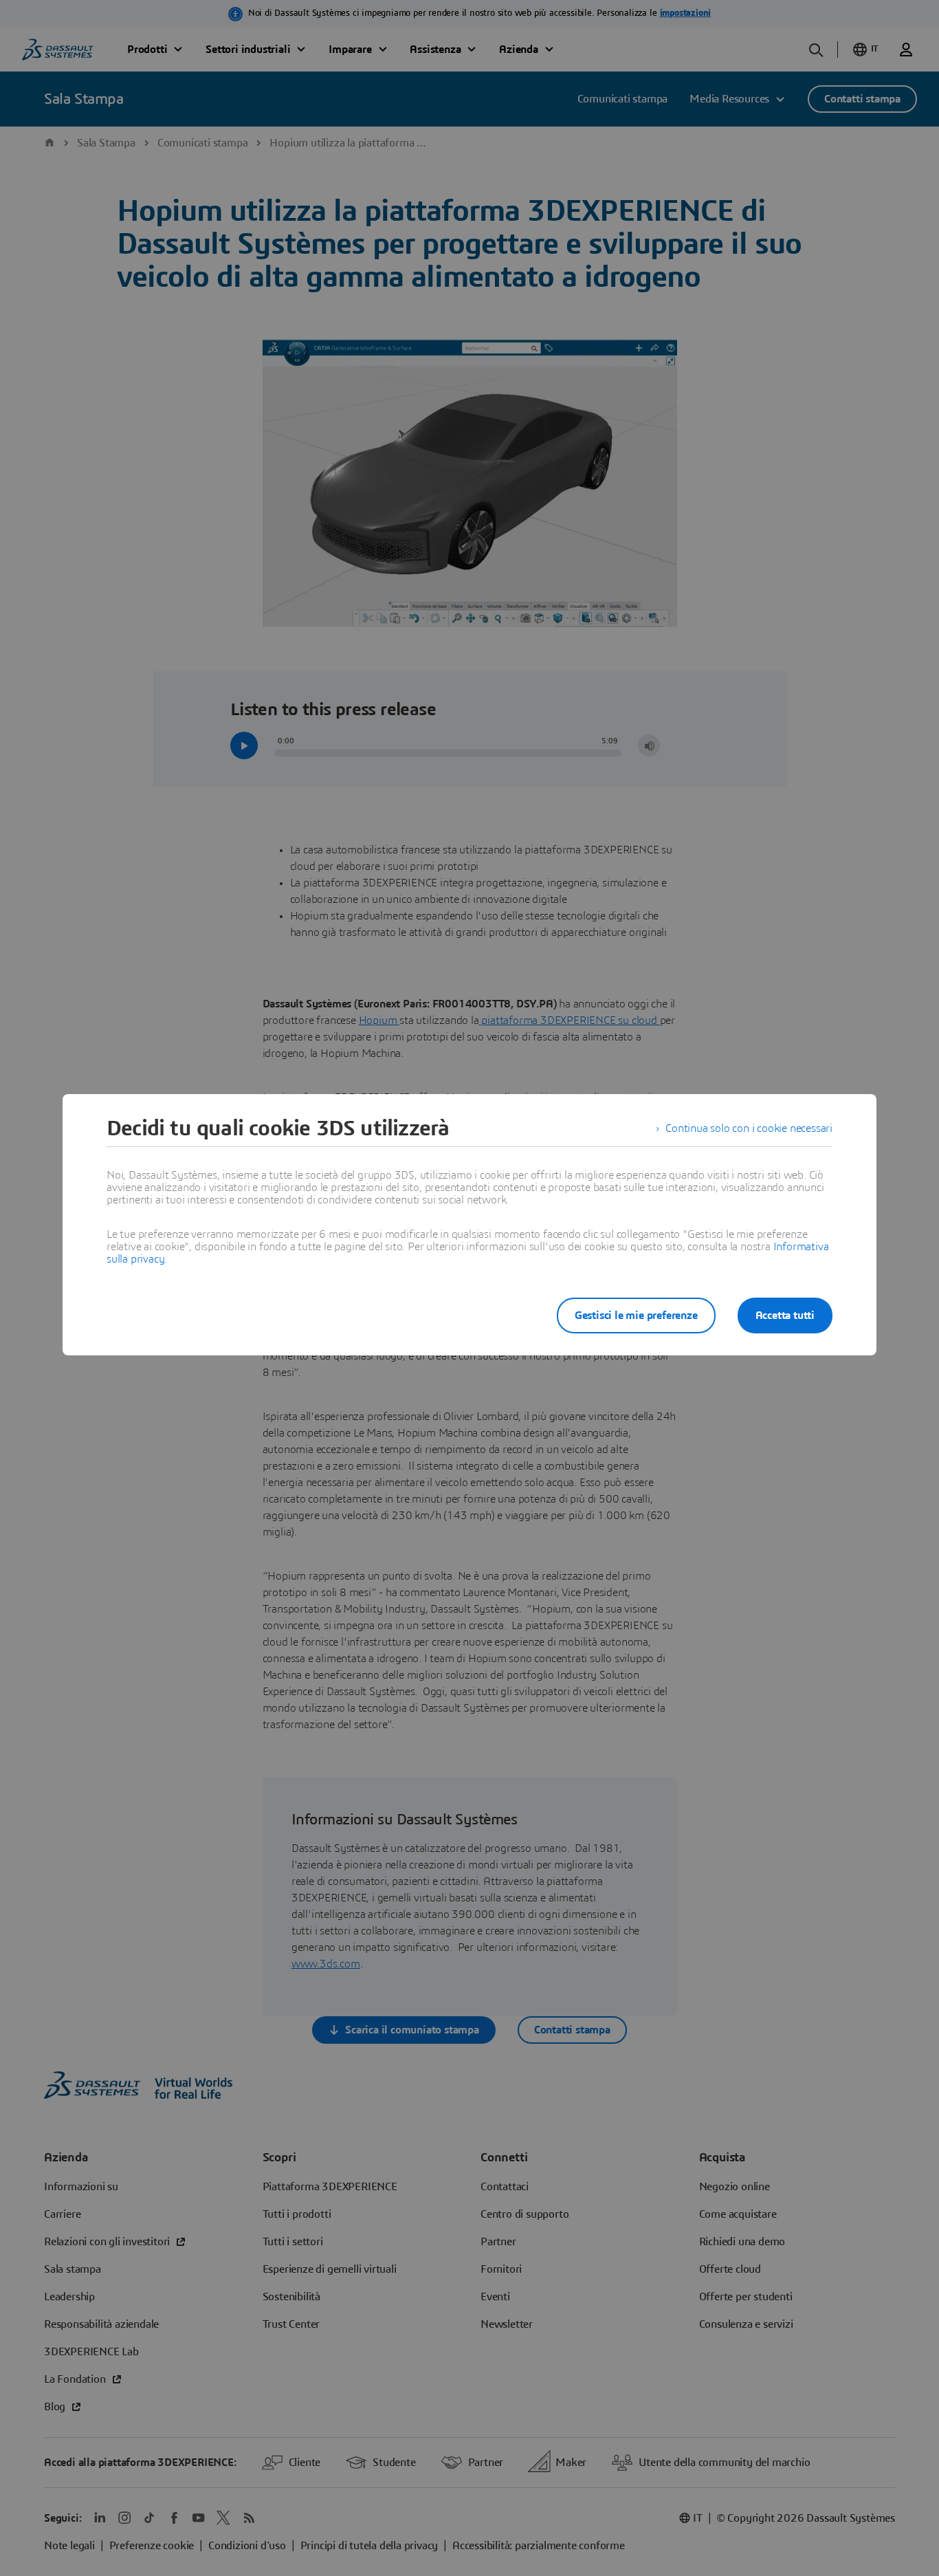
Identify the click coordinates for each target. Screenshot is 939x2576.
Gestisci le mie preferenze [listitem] (636, 1316)
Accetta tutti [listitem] (785, 1316)
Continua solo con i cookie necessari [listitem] (749, 1128)
